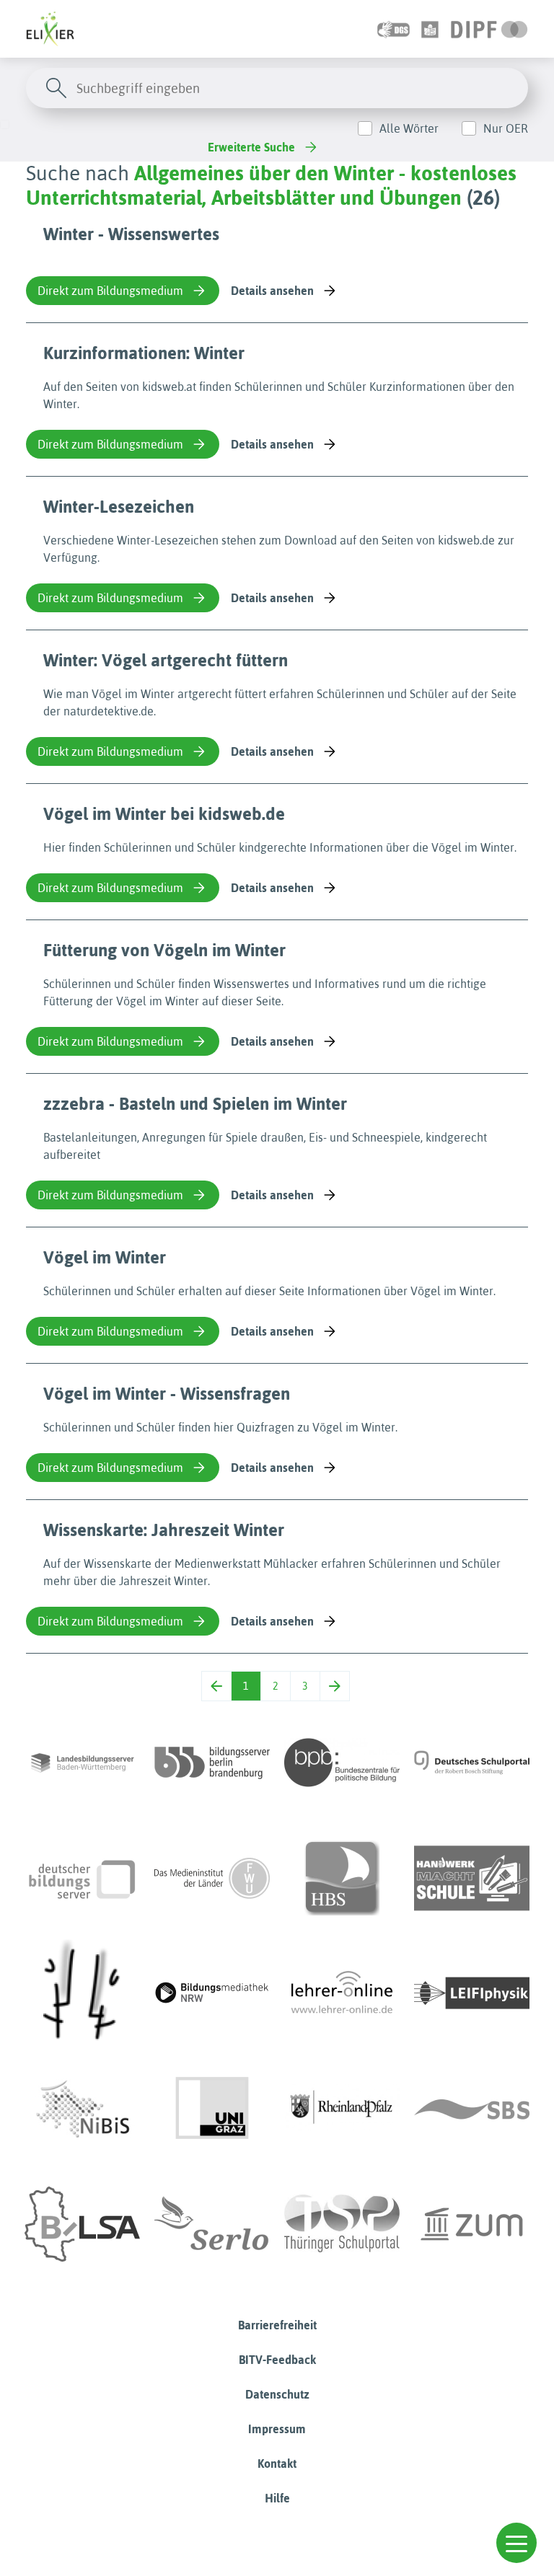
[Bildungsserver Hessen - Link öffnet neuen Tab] (82, 1993)
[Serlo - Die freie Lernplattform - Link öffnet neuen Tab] (212, 2224)
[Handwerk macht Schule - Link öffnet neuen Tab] (472, 1878)
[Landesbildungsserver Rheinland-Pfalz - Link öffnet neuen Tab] (342, 2109)
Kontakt (277, 2463)
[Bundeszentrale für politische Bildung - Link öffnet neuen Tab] (342, 1763)
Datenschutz (277, 2394)
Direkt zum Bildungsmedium (110, 291)
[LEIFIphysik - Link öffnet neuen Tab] (472, 1993)
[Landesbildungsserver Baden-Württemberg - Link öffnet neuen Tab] (82, 1763)
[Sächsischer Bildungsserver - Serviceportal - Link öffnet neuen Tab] (472, 2109)
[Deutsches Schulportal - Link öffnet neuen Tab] (472, 1763)
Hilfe (277, 2498)
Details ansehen (272, 291)
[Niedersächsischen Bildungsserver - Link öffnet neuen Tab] (82, 2109)
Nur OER (506, 128)
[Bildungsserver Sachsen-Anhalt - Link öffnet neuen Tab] (82, 2224)
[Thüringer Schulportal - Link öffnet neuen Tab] (342, 2224)
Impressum (277, 2429)
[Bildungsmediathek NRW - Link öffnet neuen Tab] (212, 1993)
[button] (516, 2543)
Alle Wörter (409, 128)
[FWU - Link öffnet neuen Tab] (212, 1878)
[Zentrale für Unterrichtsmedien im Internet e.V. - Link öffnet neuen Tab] (472, 2224)
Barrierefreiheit (277, 2325)
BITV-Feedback (277, 2360)
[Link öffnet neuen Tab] (489, 29)
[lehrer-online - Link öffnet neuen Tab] (342, 1993)
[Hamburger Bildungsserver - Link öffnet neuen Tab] (342, 1878)
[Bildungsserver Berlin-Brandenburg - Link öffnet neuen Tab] (212, 1763)
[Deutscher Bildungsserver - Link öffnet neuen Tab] (82, 1878)
